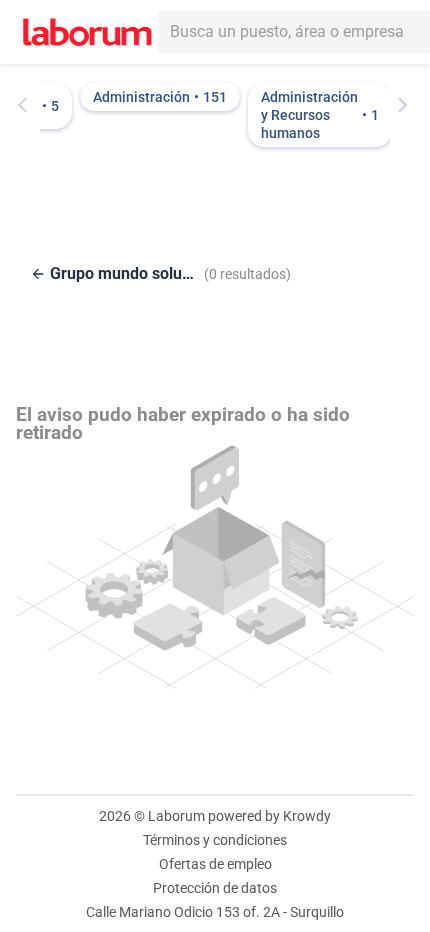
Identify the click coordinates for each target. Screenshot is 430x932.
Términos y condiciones (215, 840)
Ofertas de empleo (215, 864)
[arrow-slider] (27, 105)
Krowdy (307, 816)
